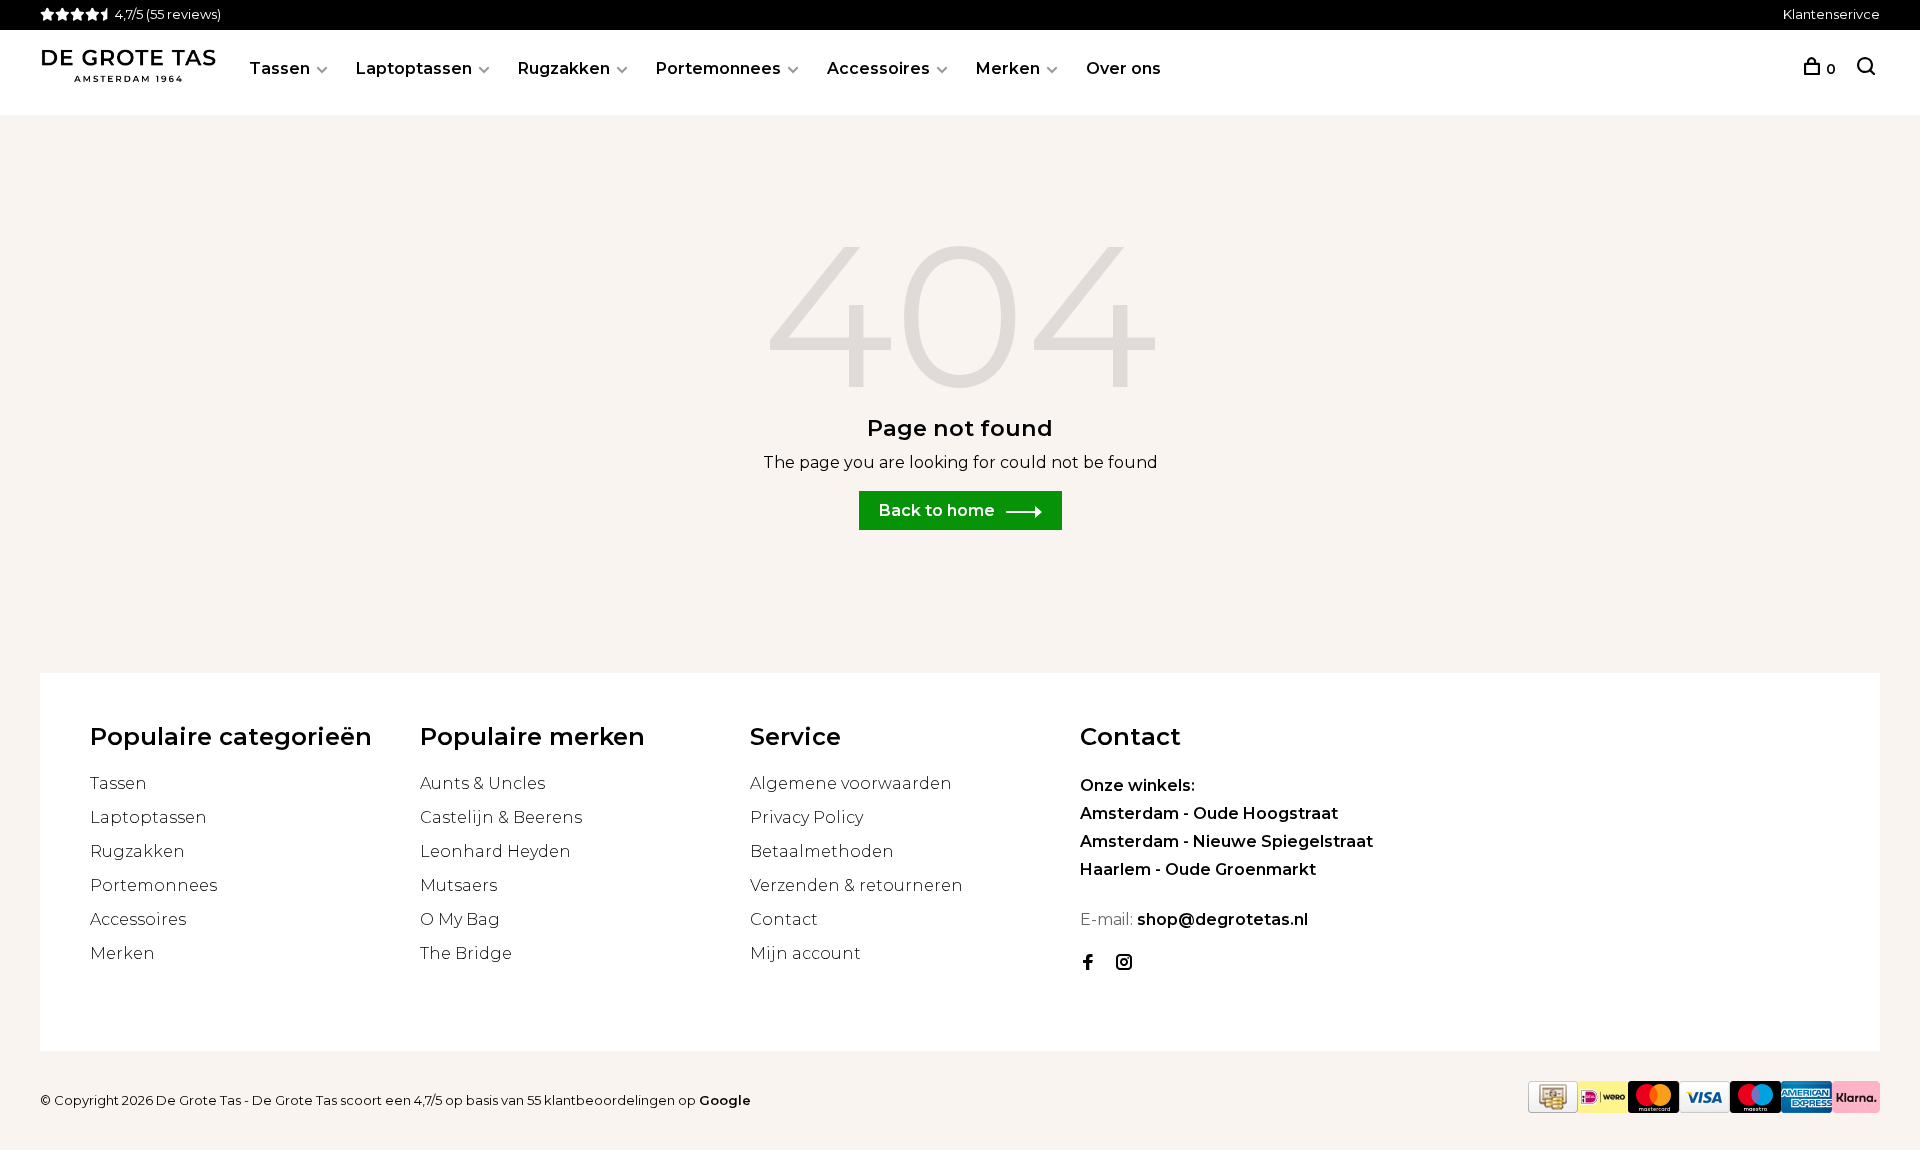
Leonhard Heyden (495, 851)
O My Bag (460, 919)
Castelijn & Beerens (501, 817)
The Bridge (466, 953)
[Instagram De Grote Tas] (1124, 963)
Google (725, 1100)
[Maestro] (1755, 1107)
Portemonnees (718, 68)
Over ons (1123, 68)
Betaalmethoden (822, 851)
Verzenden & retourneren (856, 885)
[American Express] (1806, 1107)
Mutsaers (458, 885)
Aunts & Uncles (482, 783)
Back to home (937, 510)
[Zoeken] (1866, 69)
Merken (1008, 68)
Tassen (279, 68)
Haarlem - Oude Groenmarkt (1198, 869)
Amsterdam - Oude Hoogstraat (1209, 813)
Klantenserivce (1831, 14)
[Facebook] (1088, 963)
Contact (784, 919)
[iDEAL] (1603, 1107)
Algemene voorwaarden (851, 783)
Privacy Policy (806, 817)
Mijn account (805, 953)
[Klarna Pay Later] (1856, 1107)
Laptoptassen (414, 68)
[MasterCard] (1653, 1107)
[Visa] (1704, 1107)
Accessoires (878, 68)
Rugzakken (564, 68)
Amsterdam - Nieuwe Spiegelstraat (1226, 841)
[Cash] (1553, 1107)
